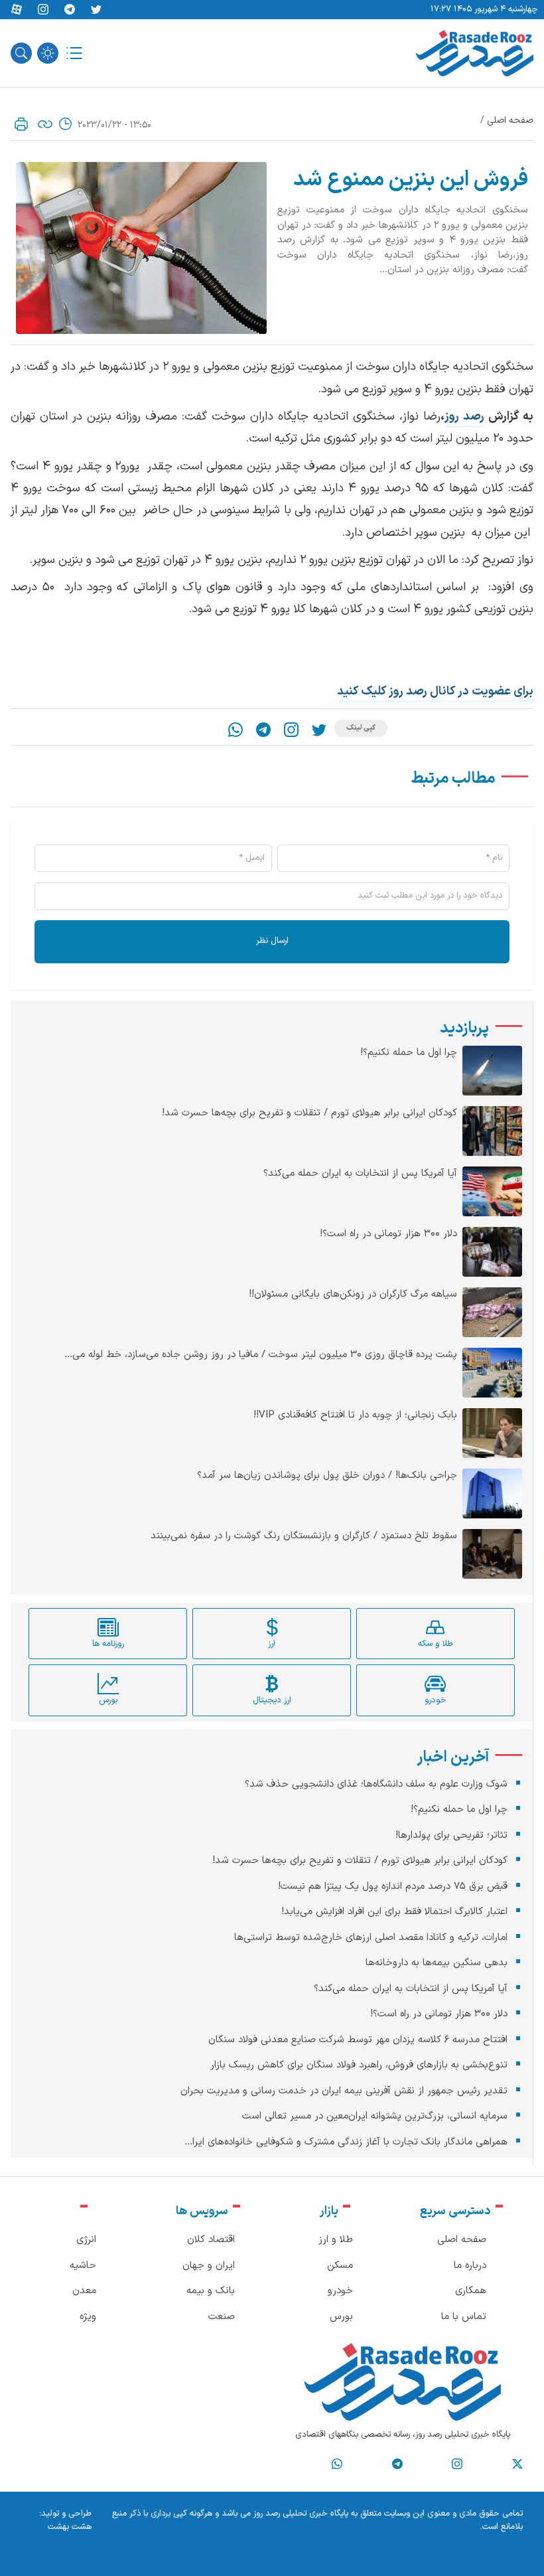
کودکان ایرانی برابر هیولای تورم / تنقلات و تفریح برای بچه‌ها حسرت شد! (309, 1113)
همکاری (471, 2291)
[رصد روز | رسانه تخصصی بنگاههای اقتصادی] (475, 53)
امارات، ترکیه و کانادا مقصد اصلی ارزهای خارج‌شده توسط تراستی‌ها (371, 1938)
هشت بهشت (70, 2527)
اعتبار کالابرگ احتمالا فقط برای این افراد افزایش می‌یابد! (394, 1912)
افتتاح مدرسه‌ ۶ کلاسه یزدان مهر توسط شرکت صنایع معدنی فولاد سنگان (358, 2040)
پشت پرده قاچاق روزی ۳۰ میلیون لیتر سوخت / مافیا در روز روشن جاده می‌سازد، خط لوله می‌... (261, 1355)
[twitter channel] (517, 2464)
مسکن (340, 2266)
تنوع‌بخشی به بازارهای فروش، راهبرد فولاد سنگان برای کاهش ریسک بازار (359, 2065)
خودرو (340, 2291)
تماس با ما (464, 2317)
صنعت (222, 2317)
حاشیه (83, 2266)
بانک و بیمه (211, 2291)
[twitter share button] (96, 10)
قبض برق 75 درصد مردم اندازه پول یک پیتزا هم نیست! (393, 1887)
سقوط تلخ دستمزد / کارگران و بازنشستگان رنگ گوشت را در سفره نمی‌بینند (304, 1536)
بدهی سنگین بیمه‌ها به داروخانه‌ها (437, 1963)
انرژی (86, 2240)
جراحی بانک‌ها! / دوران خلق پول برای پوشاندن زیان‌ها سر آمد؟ (327, 1476)
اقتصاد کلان (211, 2240)
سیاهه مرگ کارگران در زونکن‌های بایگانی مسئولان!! (353, 1295)
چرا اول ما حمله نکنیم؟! (409, 1053)
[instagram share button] (43, 10)
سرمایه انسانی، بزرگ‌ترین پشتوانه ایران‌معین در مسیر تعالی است (375, 2116)
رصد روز (464, 417)
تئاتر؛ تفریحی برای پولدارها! (451, 1835)
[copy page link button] (45, 124)
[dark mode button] (48, 53)
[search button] (21, 53)
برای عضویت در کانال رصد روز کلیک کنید (435, 691)
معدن (84, 2291)
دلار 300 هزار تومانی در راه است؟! (388, 1234)
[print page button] (21, 124)
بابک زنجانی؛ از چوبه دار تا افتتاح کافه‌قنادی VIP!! (355, 1415)
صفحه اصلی (510, 121)
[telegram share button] (70, 10)
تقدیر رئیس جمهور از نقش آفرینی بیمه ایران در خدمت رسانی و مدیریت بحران (344, 2091)
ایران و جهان (209, 2266)
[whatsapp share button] (236, 730)
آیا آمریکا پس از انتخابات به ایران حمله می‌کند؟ (360, 1174)
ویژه (88, 2317)
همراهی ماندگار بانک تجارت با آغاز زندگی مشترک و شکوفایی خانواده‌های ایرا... (346, 2142)
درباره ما (470, 2266)
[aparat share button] (17, 10)
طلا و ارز (336, 2240)
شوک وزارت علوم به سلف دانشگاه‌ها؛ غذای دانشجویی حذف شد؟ (376, 1784)
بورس (341, 2317)
